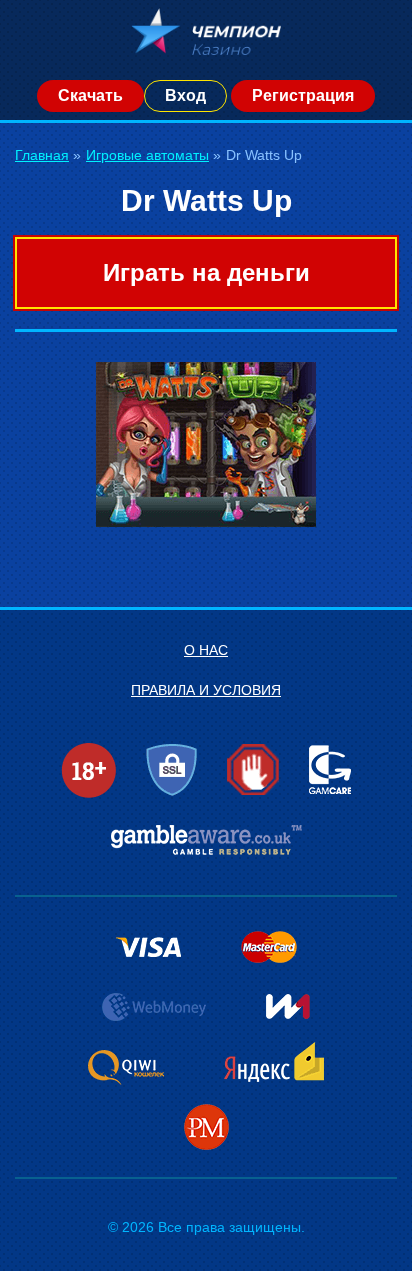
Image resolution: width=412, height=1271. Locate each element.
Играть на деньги (206, 272)
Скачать (90, 95)
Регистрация (303, 95)
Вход (185, 95)
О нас (206, 650)
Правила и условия (206, 690)
